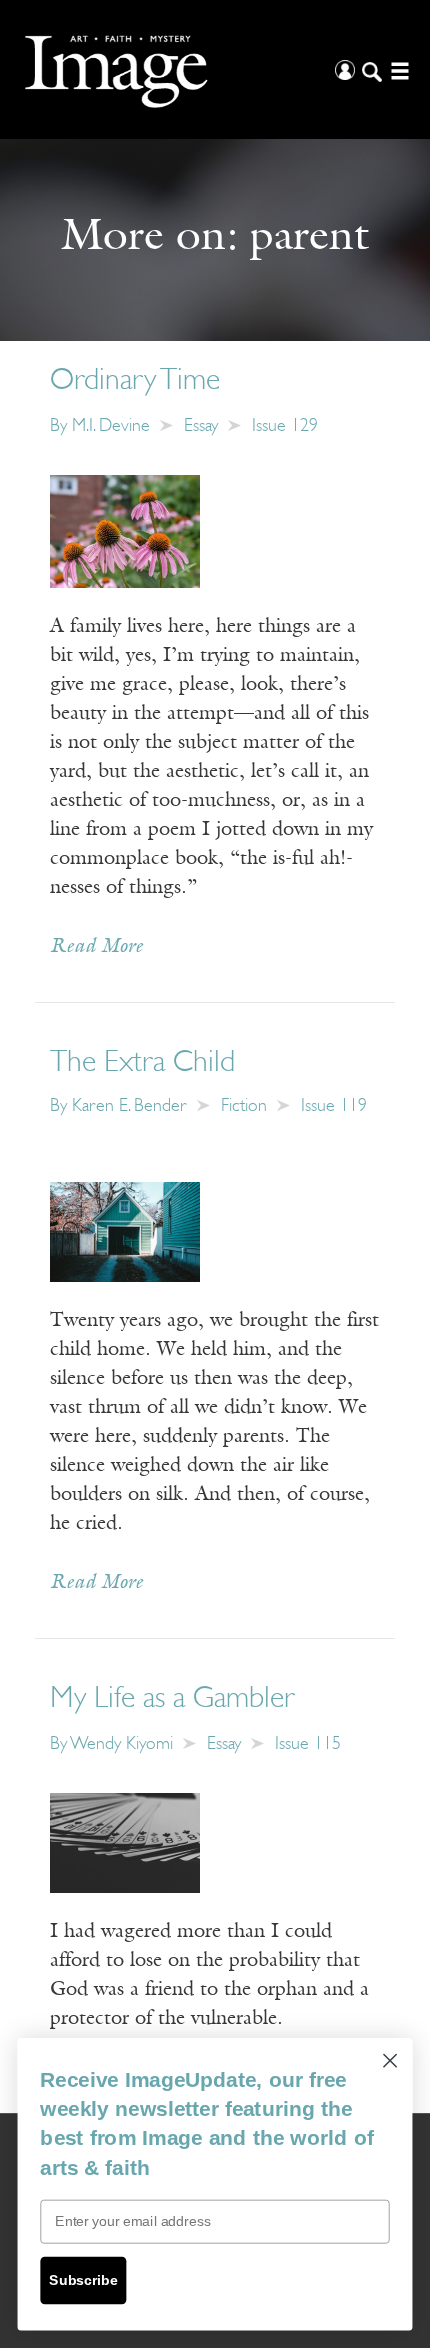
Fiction (244, 1107)
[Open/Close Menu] (397, 69)
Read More (96, 947)
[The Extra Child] (125, 1231)
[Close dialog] (390, 2060)
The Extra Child (142, 1063)
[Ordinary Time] (125, 531)
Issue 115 (308, 1745)
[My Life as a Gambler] (125, 1843)
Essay (201, 427)
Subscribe (83, 2280)
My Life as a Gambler (172, 1699)
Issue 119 (334, 1107)
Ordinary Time (135, 381)
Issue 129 (285, 427)
